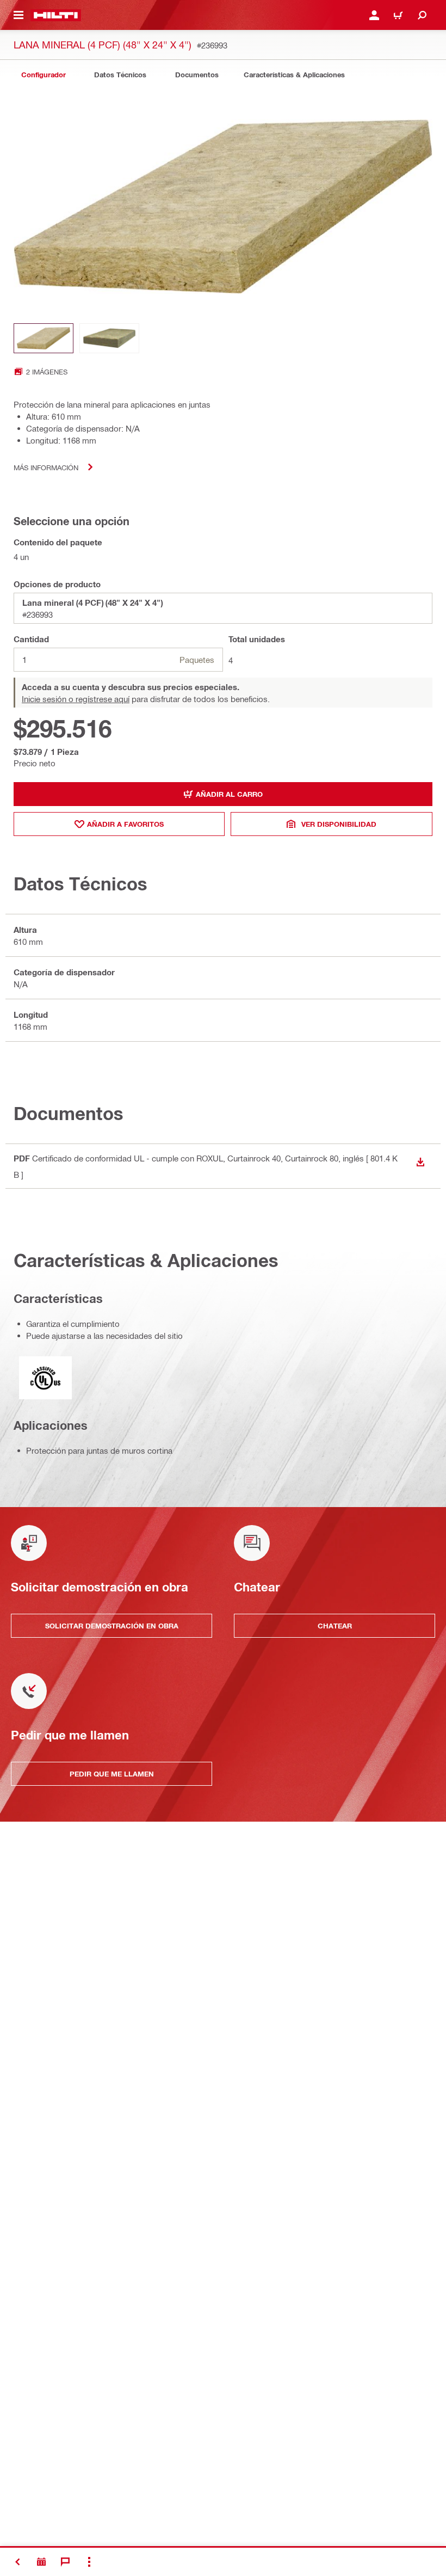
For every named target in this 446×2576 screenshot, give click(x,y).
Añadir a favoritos (125, 824)
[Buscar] (422, 15)
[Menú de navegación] (18, 15)
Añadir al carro (229, 794)
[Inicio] (56, 15)
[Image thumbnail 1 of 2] (44, 338)
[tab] (44, 75)
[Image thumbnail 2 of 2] (109, 338)
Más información (46, 467)
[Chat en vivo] (65, 2562)
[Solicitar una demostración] (41, 2562)
